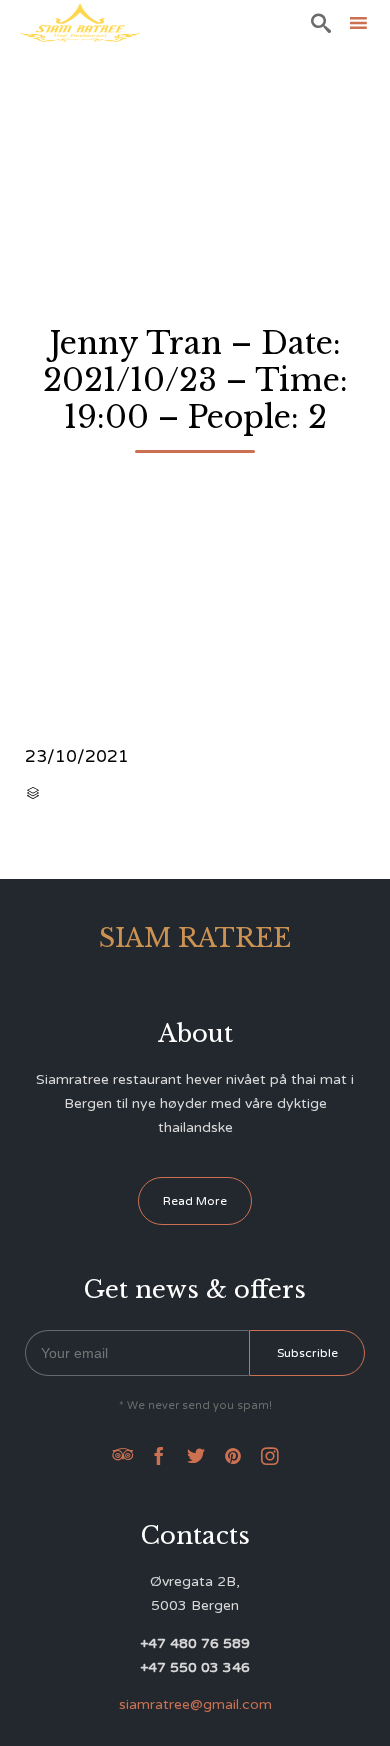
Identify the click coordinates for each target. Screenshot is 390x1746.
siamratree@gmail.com (195, 1704)
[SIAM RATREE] (80, 22)
